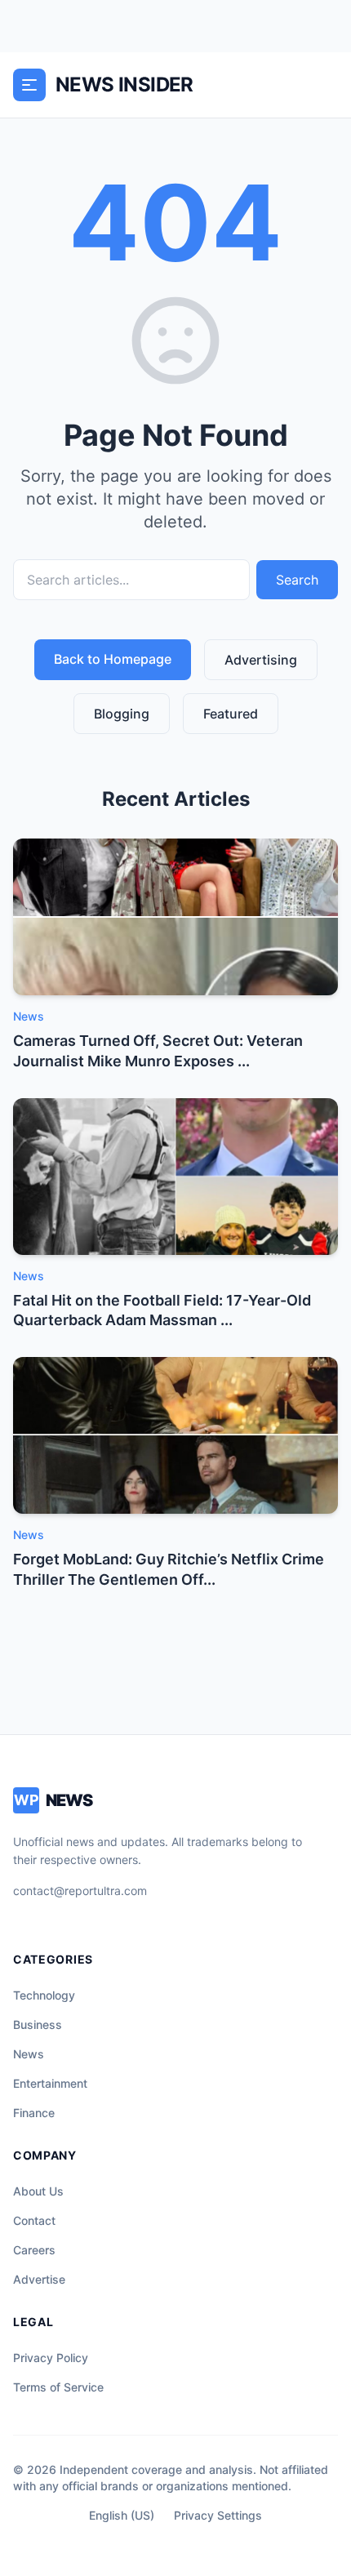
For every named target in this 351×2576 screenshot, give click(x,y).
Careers (34, 2250)
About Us (38, 2191)
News (29, 2054)
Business (38, 2024)
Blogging (122, 714)
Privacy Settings (218, 2515)
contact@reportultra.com (80, 1891)
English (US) (122, 2515)
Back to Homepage (113, 659)
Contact (34, 2220)
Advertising (261, 660)
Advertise (39, 2279)
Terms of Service (58, 2387)
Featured (231, 714)
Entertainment (50, 2083)
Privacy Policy (51, 2358)
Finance (34, 2113)
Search (297, 580)
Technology (44, 1995)
